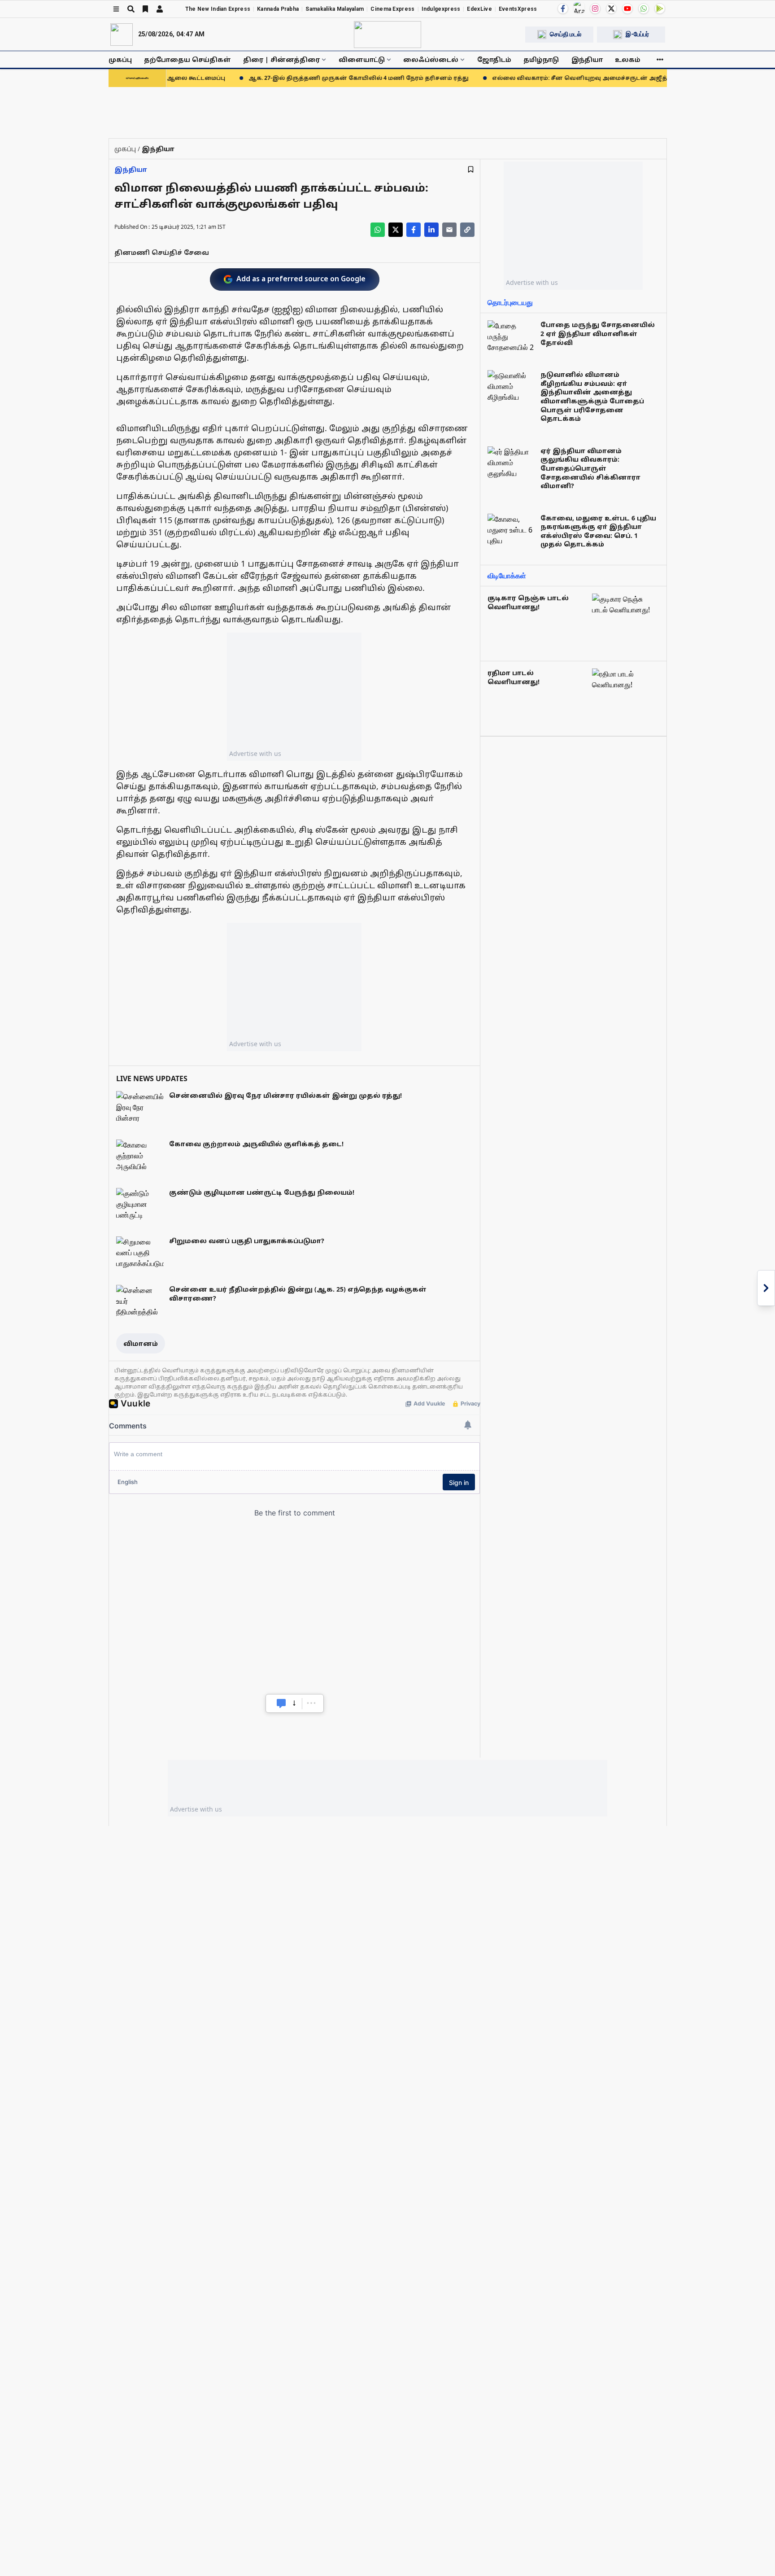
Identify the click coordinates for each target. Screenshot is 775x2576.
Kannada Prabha (278, 9)
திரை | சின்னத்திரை (281, 59)
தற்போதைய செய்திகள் (187, 59)
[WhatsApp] (644, 9)
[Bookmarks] (145, 9)
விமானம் (141, 1343)
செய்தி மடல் (566, 34)
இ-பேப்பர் (637, 34)
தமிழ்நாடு (541, 59)
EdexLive (479, 9)
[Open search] (131, 9)
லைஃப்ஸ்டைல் (431, 59)
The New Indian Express (218, 9)
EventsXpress (518, 9)
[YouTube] (627, 9)
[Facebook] (563, 9)
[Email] (449, 230)
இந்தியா (587, 59)
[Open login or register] (160, 9)
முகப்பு (120, 59)
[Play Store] (660, 9)
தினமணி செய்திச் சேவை (162, 252)
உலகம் (628, 59)
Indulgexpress (441, 9)
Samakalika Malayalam (335, 9)
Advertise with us (255, 753)
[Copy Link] (467, 230)
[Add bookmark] (471, 169)
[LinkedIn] (431, 230)
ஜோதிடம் (494, 59)
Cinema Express (392, 9)
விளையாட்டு (362, 59)
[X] (611, 9)
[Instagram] (595, 9)
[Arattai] (579, 8)
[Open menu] (116, 9)
